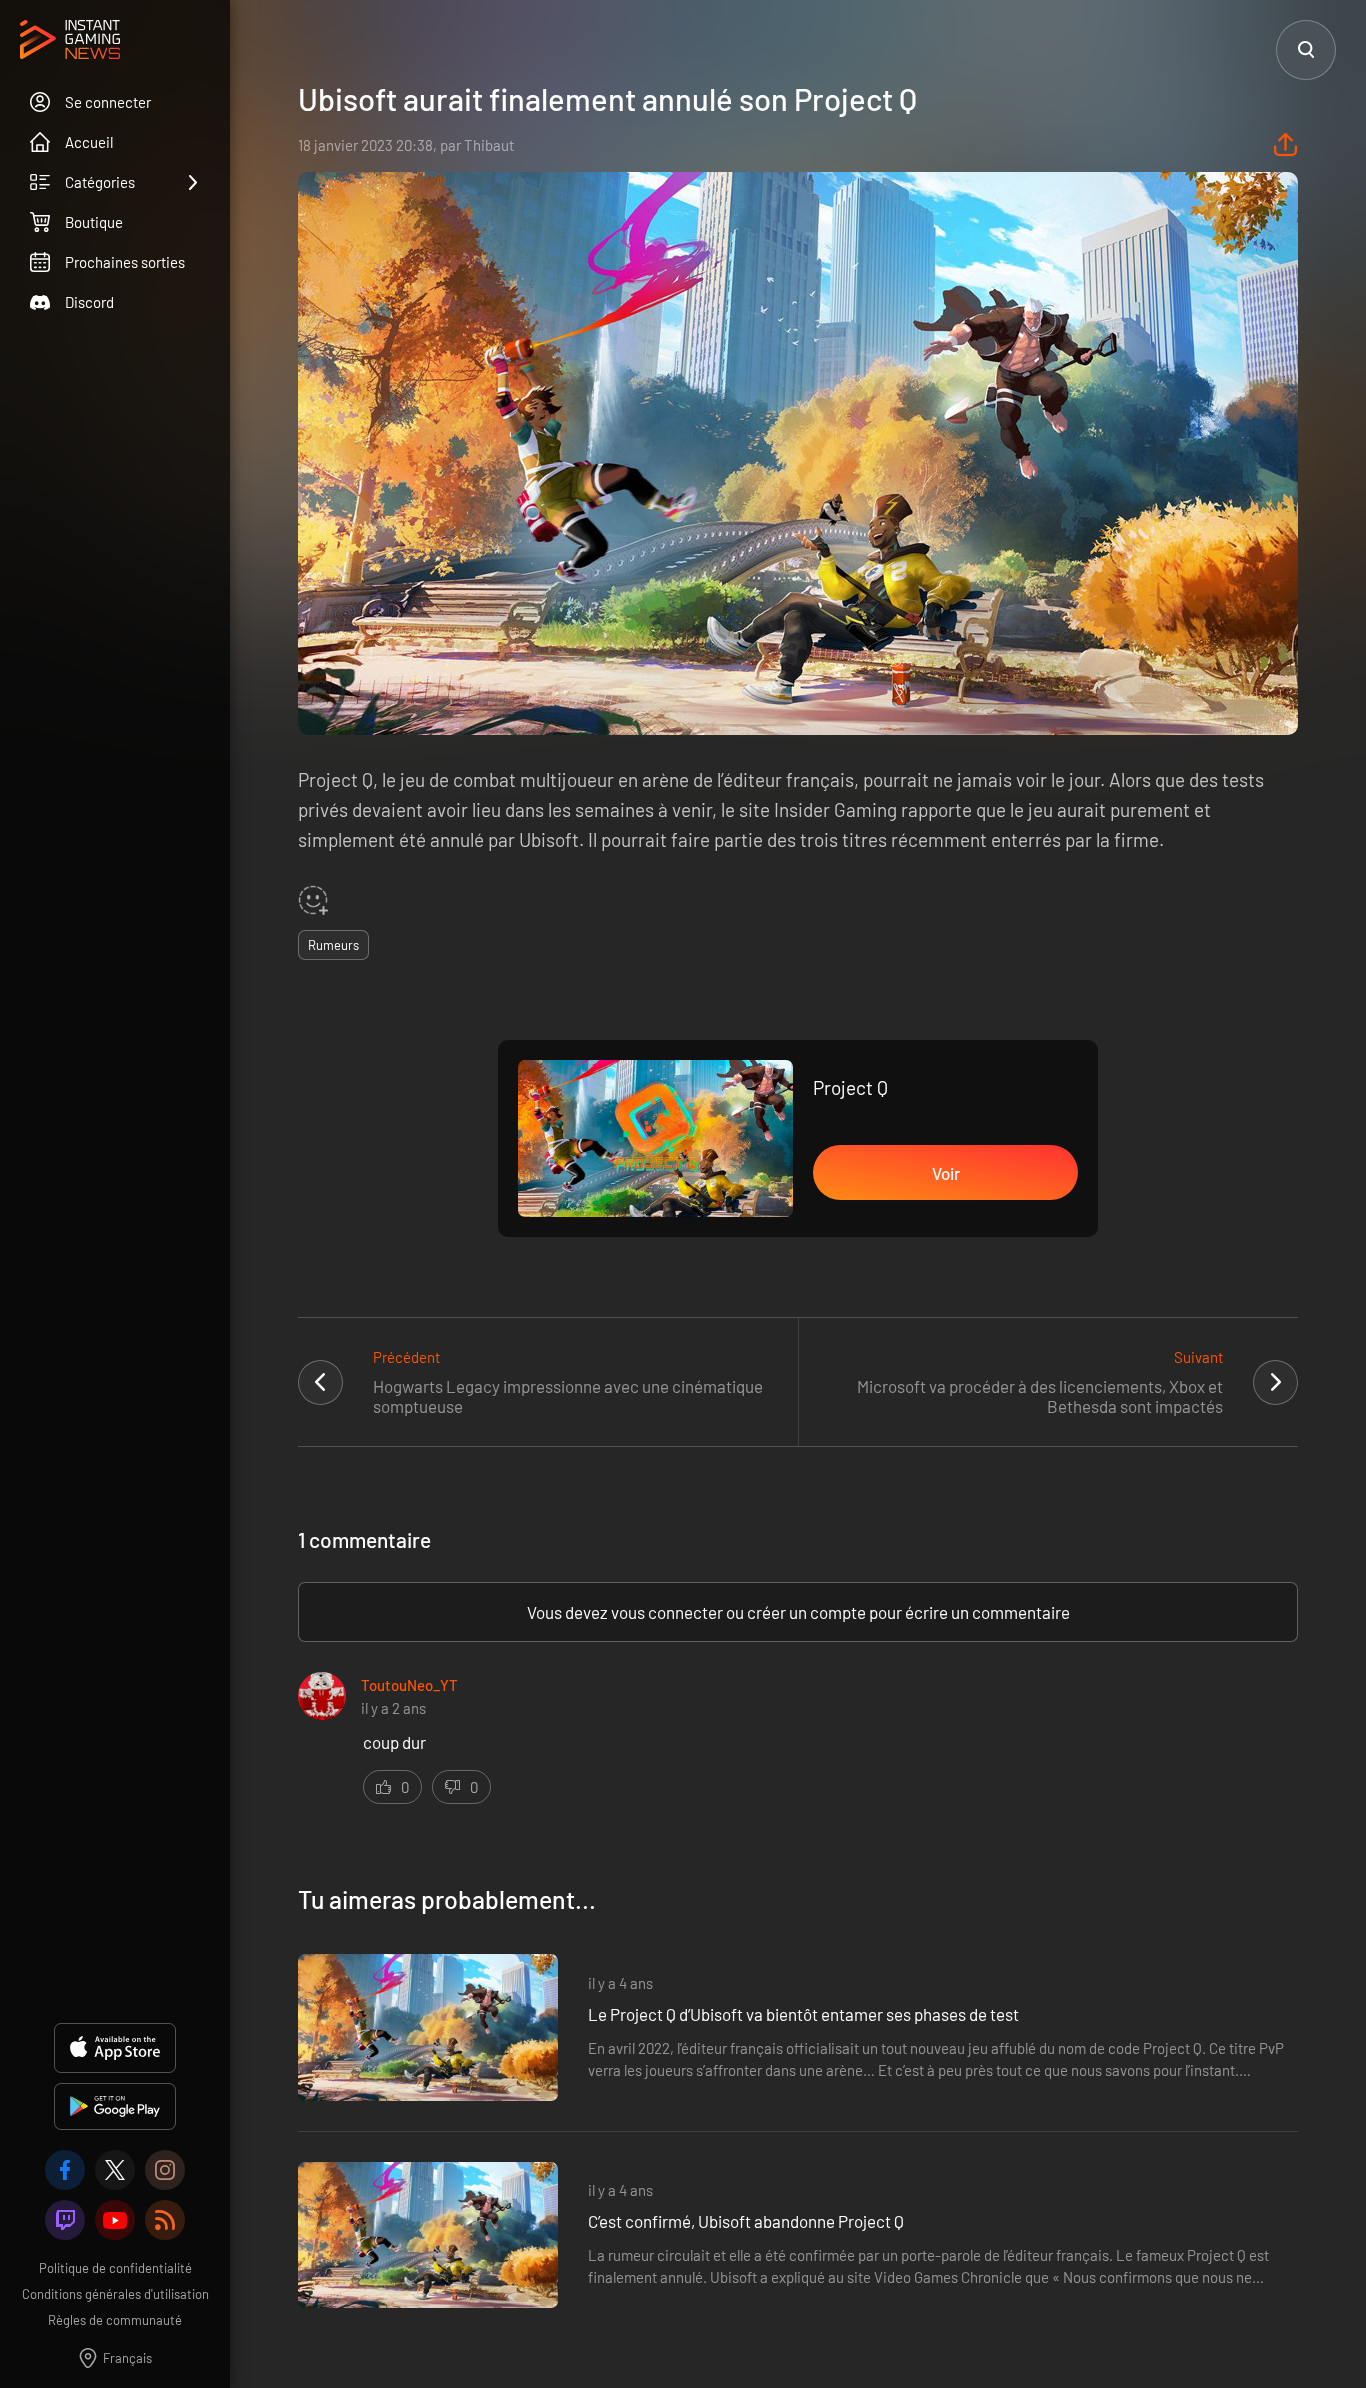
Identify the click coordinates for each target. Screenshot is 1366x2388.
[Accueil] (70, 41)
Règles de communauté (115, 2320)
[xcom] (115, 2170)
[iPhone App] (115, 2048)
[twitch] (65, 2220)
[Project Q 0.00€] (655, 1139)
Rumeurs (333, 945)
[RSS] (165, 2220)
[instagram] (165, 2170)
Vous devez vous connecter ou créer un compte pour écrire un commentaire (798, 1612)
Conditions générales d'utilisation (115, 2294)
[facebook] (65, 2170)
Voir (946, 1173)
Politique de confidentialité (115, 2268)
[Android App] (115, 2106)
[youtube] (115, 2220)
